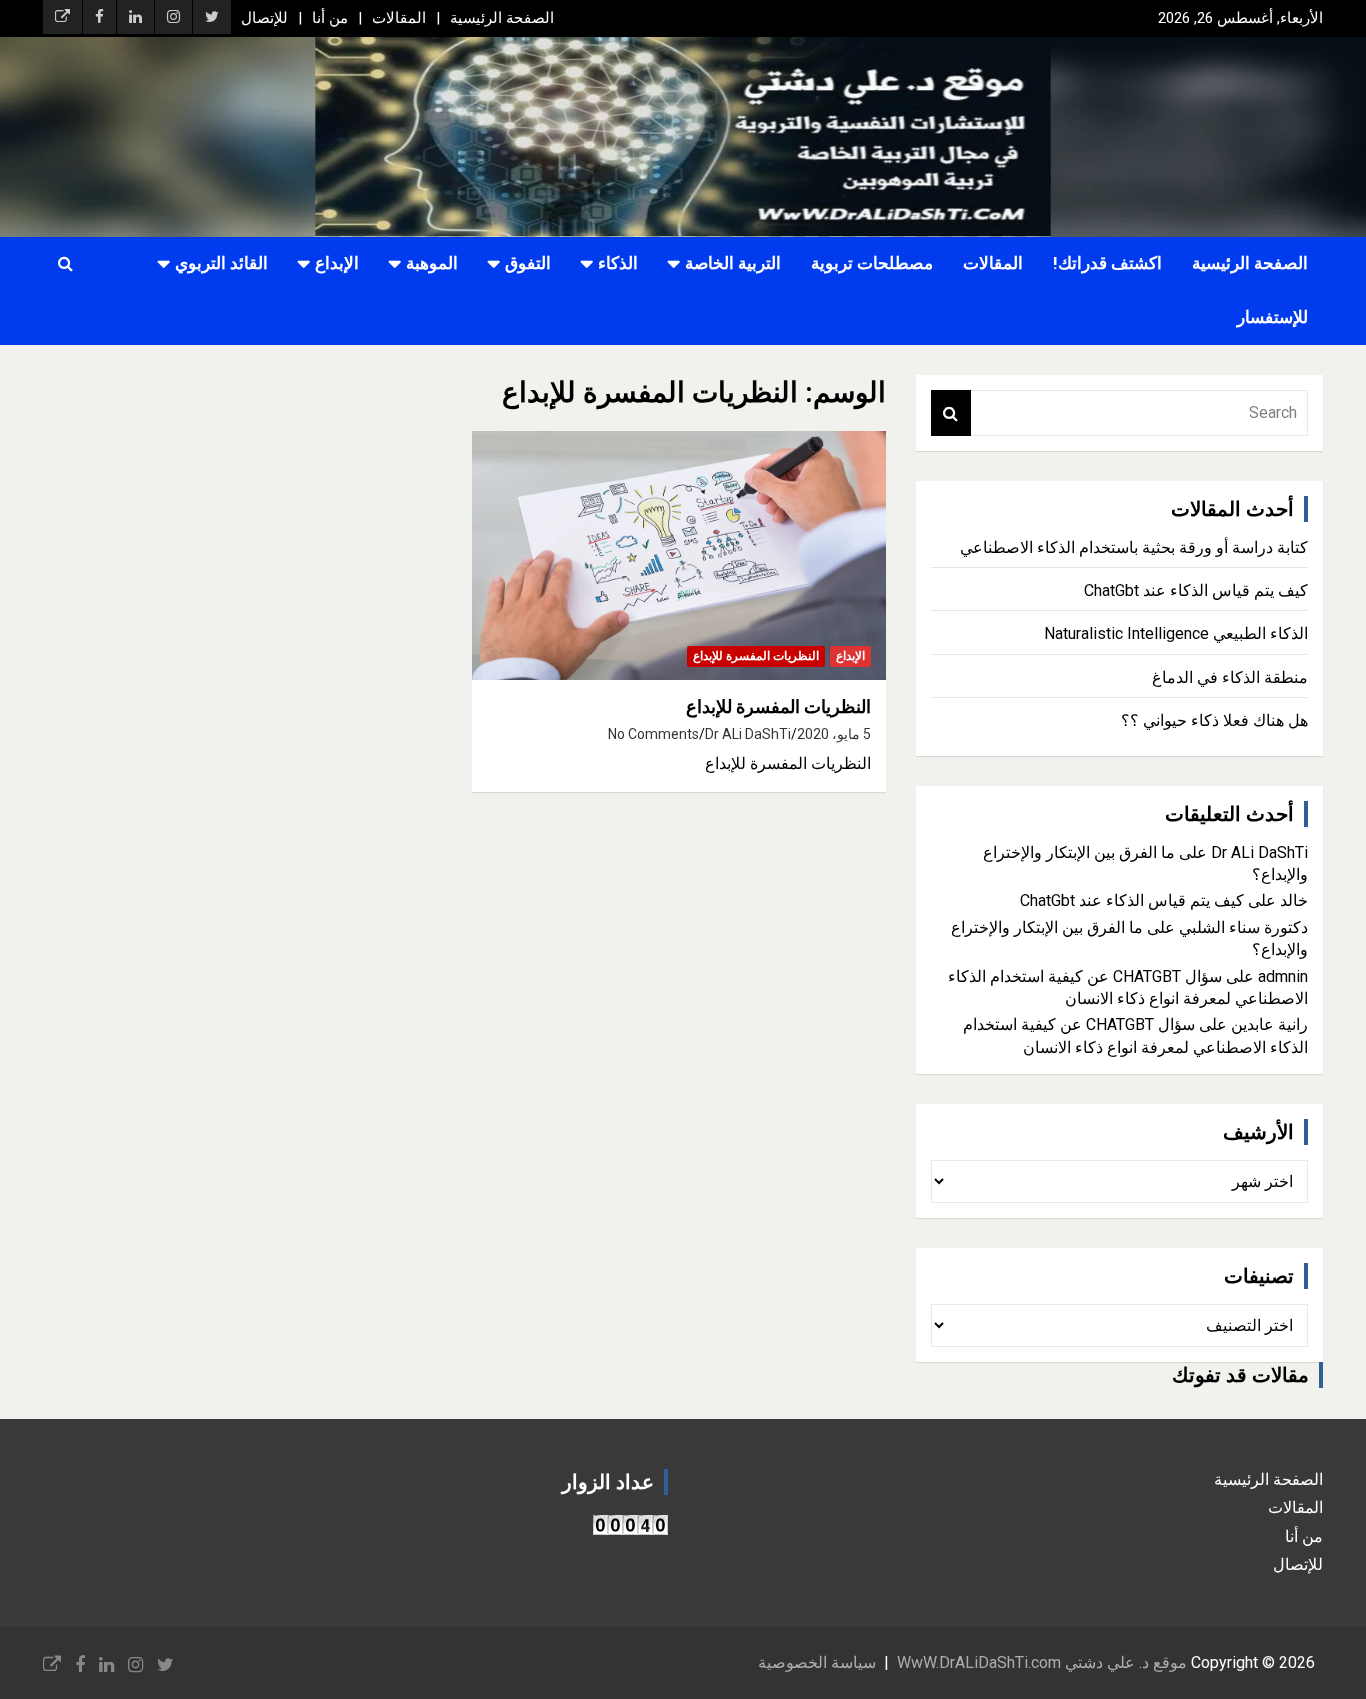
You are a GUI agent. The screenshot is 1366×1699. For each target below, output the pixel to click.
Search (951, 413)
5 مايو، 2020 (834, 734)
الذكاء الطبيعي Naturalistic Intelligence (1176, 633)
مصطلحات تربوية (872, 263)
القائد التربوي (221, 263)
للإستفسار (1272, 317)
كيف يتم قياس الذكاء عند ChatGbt (1196, 590)
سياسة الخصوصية (817, 1662)
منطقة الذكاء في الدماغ (1230, 677)
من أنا (330, 18)
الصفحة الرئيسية (502, 18)
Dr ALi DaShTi (748, 734)
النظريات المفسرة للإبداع (756, 656)
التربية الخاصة (733, 263)
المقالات (399, 18)
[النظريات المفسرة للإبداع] (678, 555)
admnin (1283, 976)
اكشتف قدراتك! (1107, 263)
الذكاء (618, 263)
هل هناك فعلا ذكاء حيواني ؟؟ (1214, 720)
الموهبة (432, 263)
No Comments (653, 734)
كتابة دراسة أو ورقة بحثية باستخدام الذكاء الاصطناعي (1134, 547)
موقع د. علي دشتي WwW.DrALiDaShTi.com (1042, 1662)
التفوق (528, 263)
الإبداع (337, 263)
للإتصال (264, 18)
